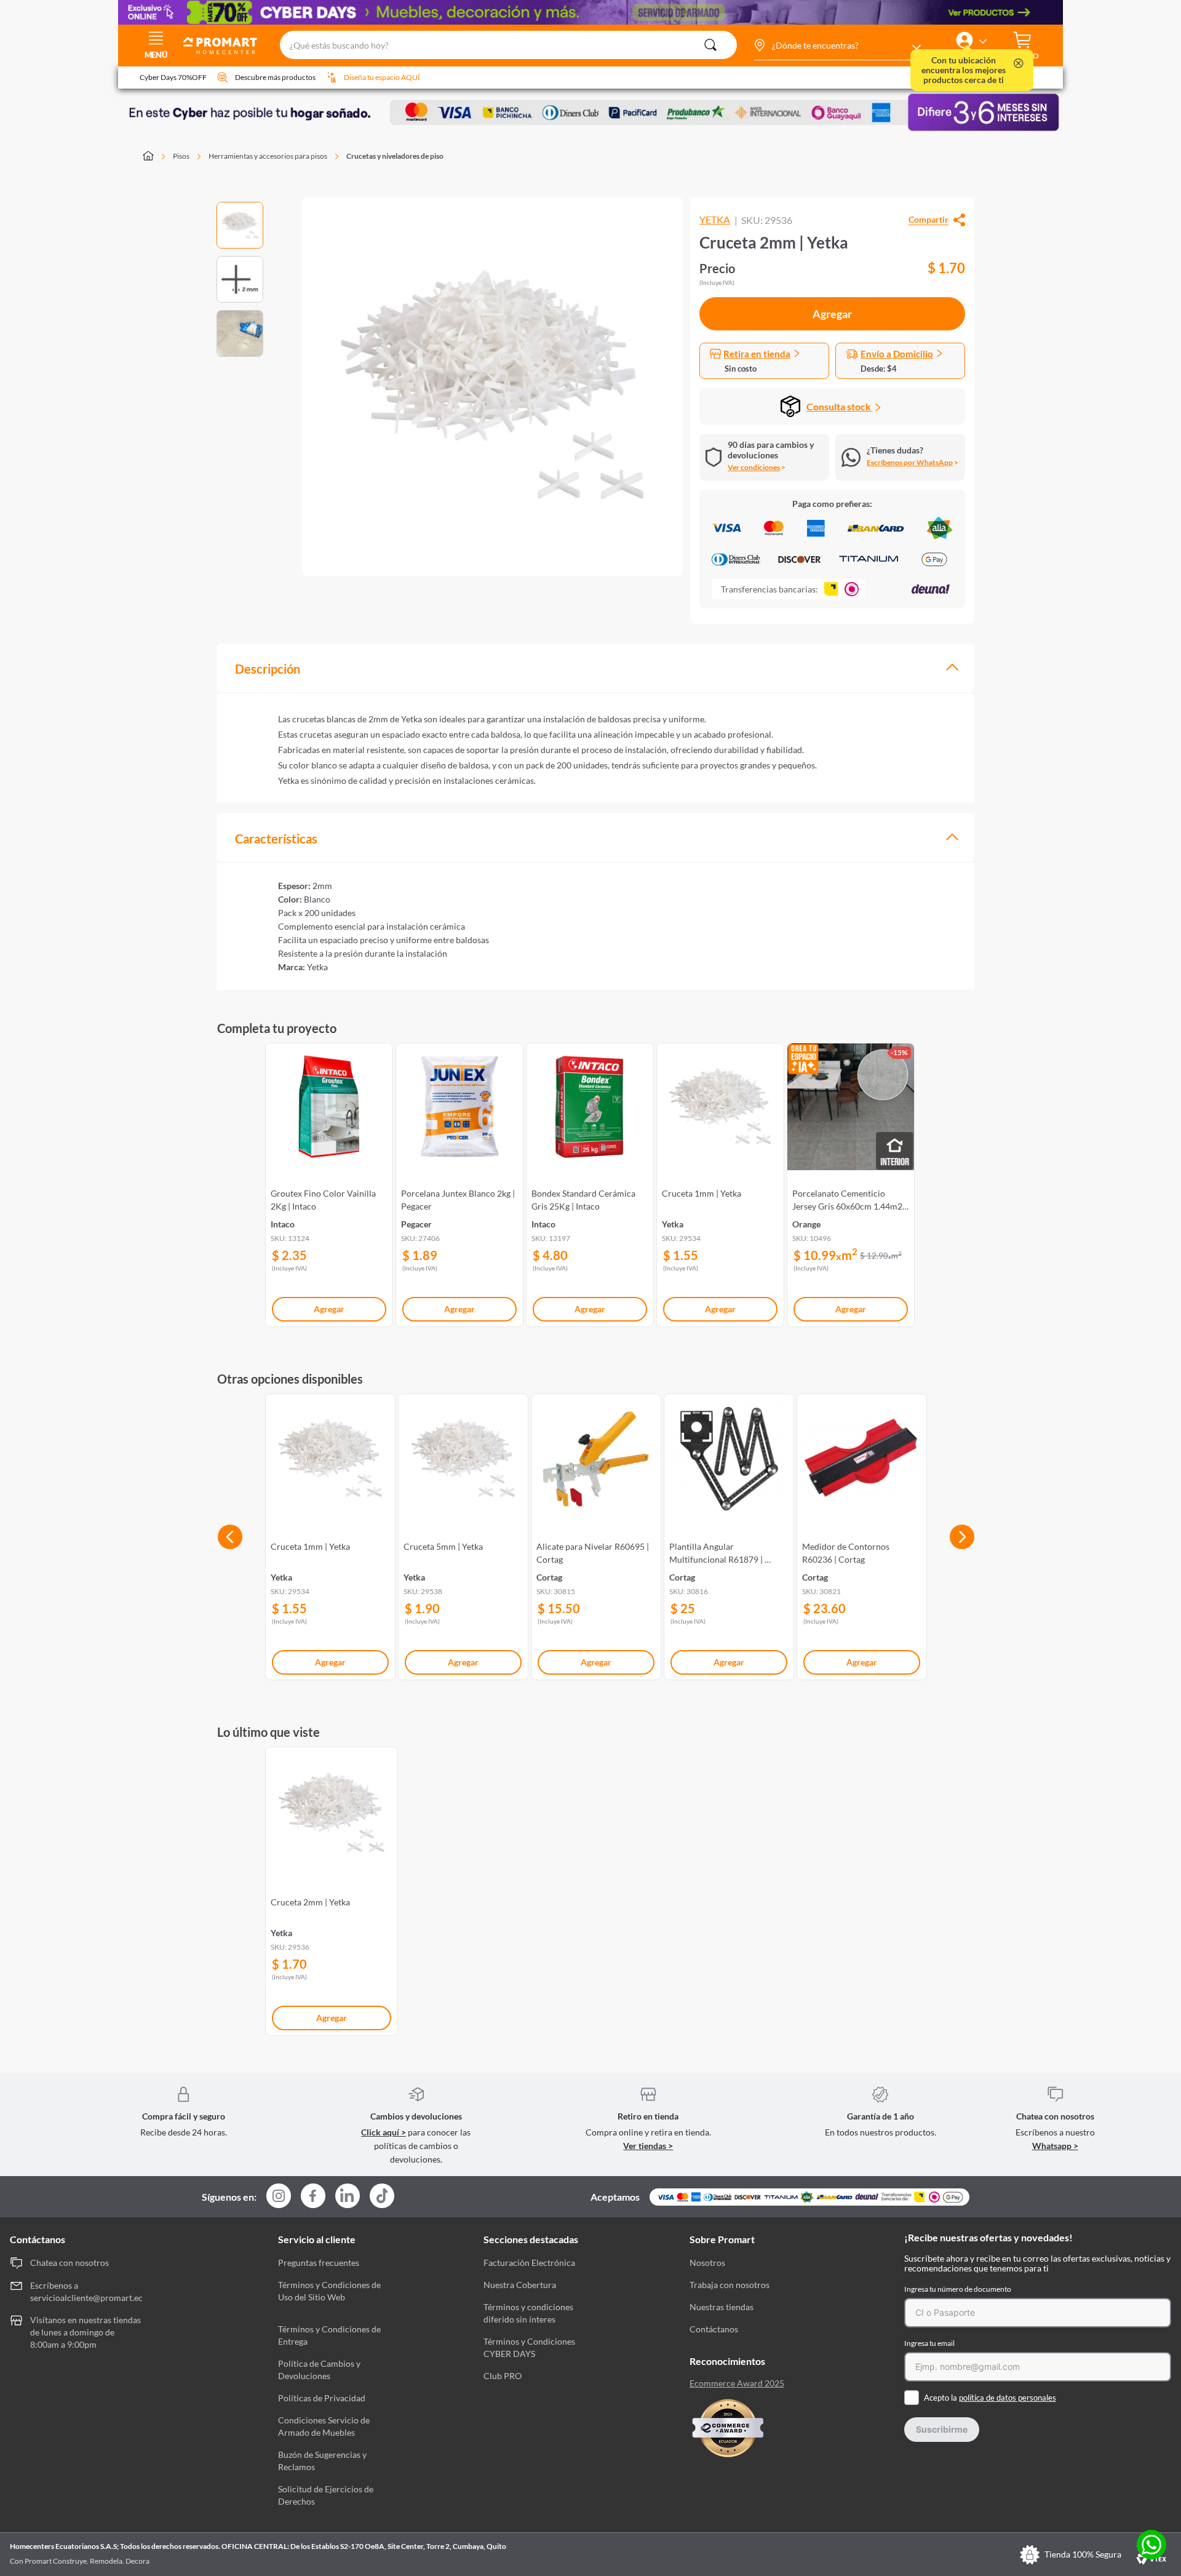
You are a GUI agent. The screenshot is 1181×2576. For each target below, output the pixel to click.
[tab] (595, 668)
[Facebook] (313, 2197)
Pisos (181, 156)
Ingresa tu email (929, 2343)
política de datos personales (1008, 2398)
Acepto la (990, 2398)
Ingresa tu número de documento (958, 2289)
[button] (837, 46)
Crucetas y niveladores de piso (395, 156)
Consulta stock (840, 406)
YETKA (715, 220)
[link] (329, 1182)
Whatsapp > (1055, 2146)
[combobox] (508, 46)
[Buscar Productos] (710, 45)
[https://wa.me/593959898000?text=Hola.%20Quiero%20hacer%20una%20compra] (1151, 2546)
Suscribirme (942, 2429)
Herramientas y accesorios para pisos (268, 156)
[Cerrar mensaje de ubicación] (1019, 64)
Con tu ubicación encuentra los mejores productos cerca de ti (964, 70)
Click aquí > (384, 2132)
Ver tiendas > (648, 2146)
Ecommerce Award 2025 (737, 2383)
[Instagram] (279, 2197)
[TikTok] (382, 2196)
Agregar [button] (832, 314)
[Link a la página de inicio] (155, 157)
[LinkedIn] (348, 2196)
